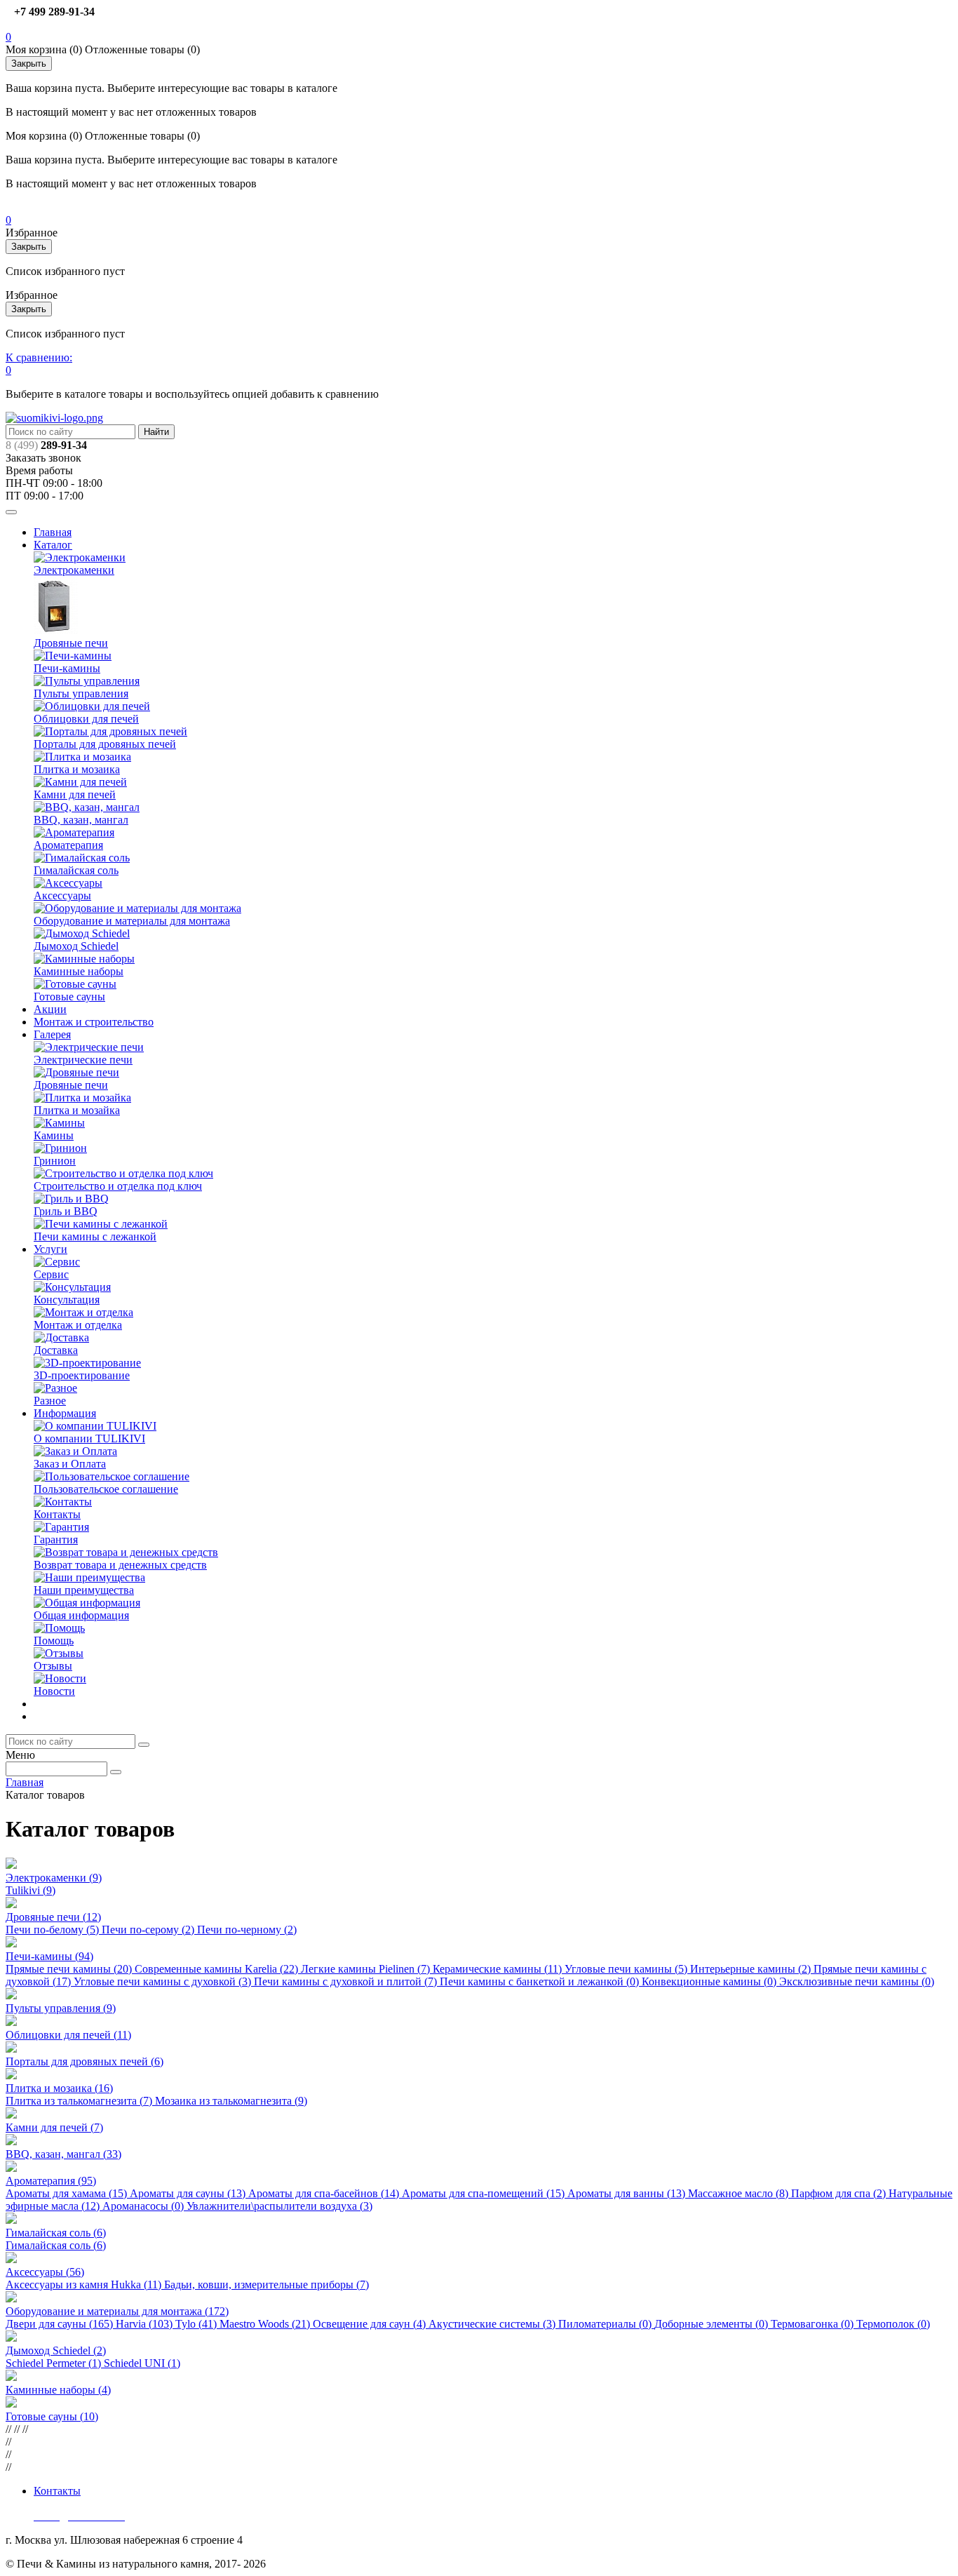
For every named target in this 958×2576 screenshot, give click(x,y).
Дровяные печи (71, 643)
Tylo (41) (197, 2324)
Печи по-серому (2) (149, 1930)
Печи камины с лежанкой (95, 1236)
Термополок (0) (893, 2324)
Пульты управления (81, 693)
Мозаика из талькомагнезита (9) (231, 2101)
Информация (65, 1413)
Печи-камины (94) (49, 1956)
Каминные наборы (79, 971)
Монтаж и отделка (78, 1325)
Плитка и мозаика (77, 769)
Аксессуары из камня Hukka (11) (85, 2285)
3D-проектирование (82, 1375)
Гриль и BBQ (66, 1211)
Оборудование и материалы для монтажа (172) (117, 2311)
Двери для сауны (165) (61, 2324)
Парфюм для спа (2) (840, 2193)
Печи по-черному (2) (247, 1930)
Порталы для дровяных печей (105, 744)
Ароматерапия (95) (51, 2181)
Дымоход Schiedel (76, 946)
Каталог (53, 545)
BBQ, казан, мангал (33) (63, 2154)
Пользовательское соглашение (106, 1489)
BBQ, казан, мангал (81, 820)
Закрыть (29, 63)
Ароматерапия (68, 845)
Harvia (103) (146, 2324)
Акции (50, 1009)
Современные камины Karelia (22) (218, 1969)
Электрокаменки (74, 570)
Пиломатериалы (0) (606, 2324)
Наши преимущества (84, 1590)
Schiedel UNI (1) (142, 2363)
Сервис (51, 1274)
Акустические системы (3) (493, 2324)
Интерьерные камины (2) (752, 1969)
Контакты (57, 1514)
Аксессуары (62, 895)
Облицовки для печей (86, 719)
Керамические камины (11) (499, 1969)
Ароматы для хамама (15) (68, 2193)
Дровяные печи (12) (53, 1917)
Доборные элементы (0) (713, 2324)
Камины (54, 1135)
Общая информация (81, 1615)
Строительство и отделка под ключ (118, 1186)
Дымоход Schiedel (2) (56, 2350)
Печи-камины (67, 668)
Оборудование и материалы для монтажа (132, 921)
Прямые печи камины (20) (70, 1969)
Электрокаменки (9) (54, 1878)
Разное (50, 1401)
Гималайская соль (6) (56, 2233)
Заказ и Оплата (70, 1464)
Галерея (52, 1034)
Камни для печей (75, 794)
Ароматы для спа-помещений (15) (485, 2193)
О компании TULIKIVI (89, 1438)
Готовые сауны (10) (52, 2416)
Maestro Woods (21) (266, 2324)
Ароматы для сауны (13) (189, 2193)
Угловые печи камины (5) (627, 1969)
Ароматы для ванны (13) (628, 2193)
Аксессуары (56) (45, 2272)
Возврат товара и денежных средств (120, 1565)
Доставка (56, 1350)
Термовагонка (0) (814, 2324)
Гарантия (56, 1539)
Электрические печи (83, 1060)
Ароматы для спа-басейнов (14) (325, 2193)
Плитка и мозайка (77, 1110)
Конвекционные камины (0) (710, 1981)
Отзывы (53, 1666)
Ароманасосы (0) (144, 2206)
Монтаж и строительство (94, 1022)
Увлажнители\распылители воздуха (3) (279, 2206)
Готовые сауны (69, 997)
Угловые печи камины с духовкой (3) (164, 1981)
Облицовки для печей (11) (68, 2035)
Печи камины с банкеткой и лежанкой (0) (541, 1981)
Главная (53, 532)
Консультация (67, 1300)
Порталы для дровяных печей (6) (85, 2061)
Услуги (50, 1249)
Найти (156, 432)
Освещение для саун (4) (371, 2324)
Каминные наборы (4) (58, 2390)
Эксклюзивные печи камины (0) (857, 1981)
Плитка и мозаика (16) (59, 2088)
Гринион (55, 1161)
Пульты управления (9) (61, 2008)
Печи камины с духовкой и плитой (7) (347, 1981)
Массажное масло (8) (740, 2193)
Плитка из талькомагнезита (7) (80, 2101)
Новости (54, 1691)
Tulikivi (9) (31, 1890)
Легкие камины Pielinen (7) (367, 1969)
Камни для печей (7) (54, 2127)
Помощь (54, 1641)
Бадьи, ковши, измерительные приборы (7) (267, 2285)
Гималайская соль (76, 870)
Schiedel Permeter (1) (55, 2363)
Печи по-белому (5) (54, 1930)
